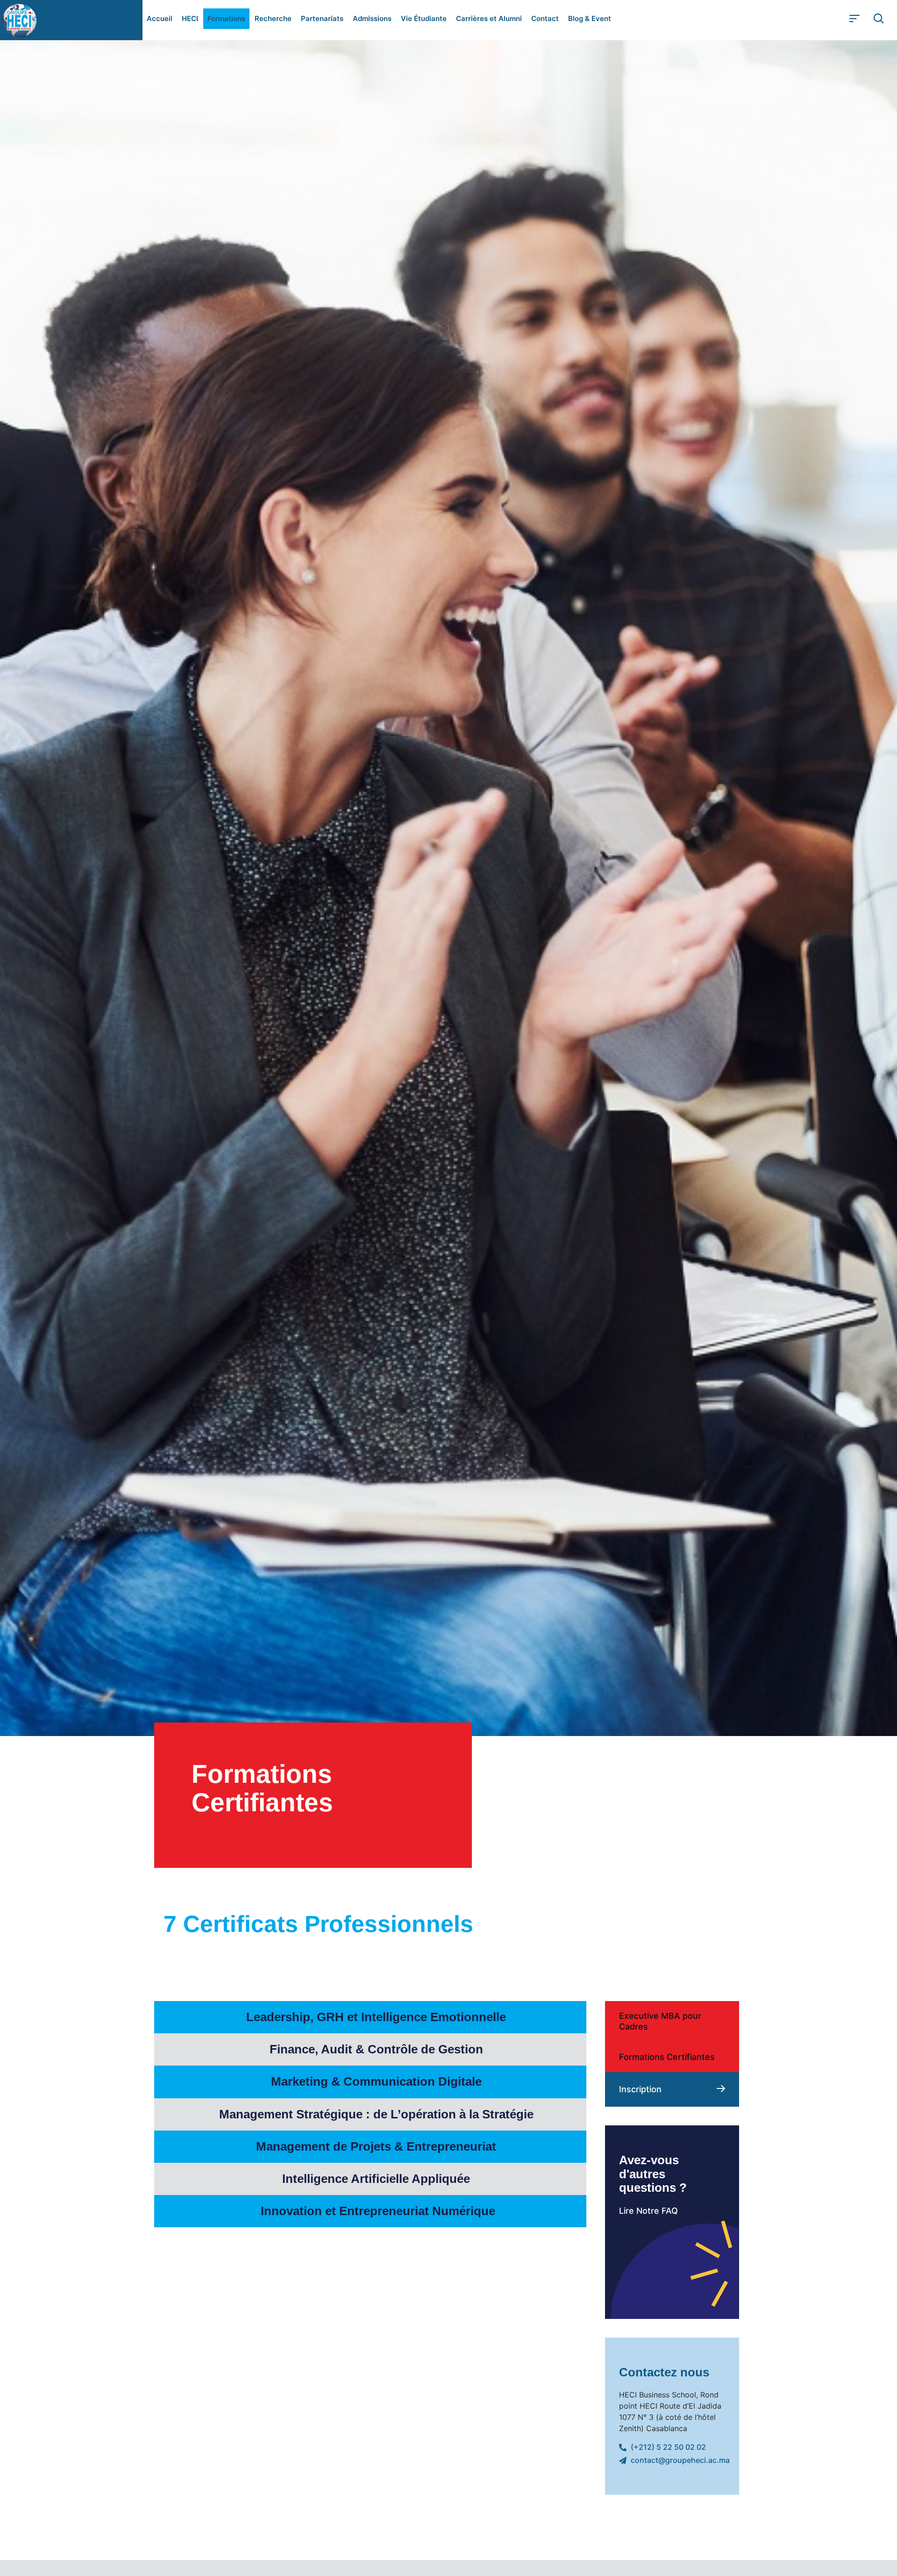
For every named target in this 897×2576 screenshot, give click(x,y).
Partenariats (322, 18)
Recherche (273, 18)
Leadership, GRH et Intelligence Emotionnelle (378, 2017)
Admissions (372, 18)
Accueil (160, 18)
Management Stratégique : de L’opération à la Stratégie (378, 2114)
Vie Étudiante (424, 18)
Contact (545, 18)
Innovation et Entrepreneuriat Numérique (378, 2211)
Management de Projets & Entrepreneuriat (378, 2146)
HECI (190, 18)
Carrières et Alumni (489, 18)
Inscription (640, 2089)
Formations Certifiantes (667, 2057)
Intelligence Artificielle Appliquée (378, 2179)
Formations (226, 18)
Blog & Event (590, 18)
